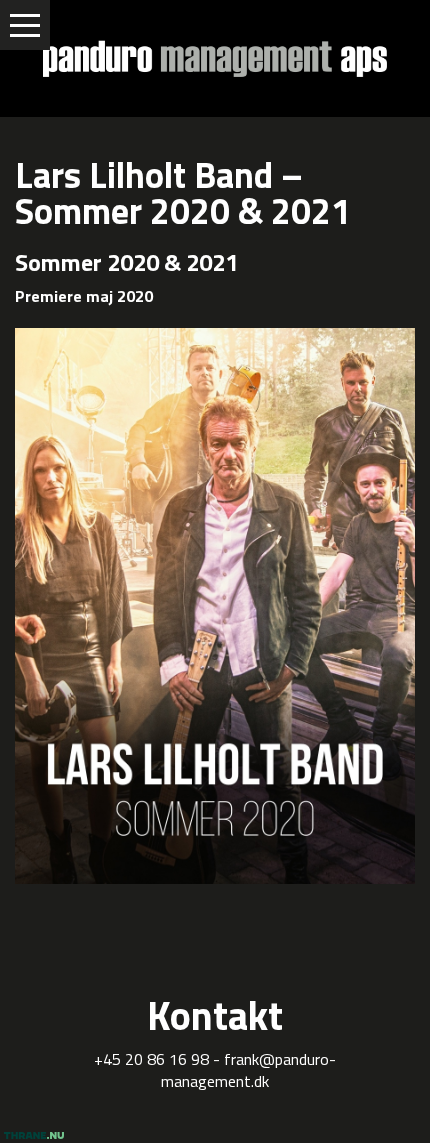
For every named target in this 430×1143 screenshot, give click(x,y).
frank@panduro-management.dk (248, 1070)
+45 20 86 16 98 (151, 1059)
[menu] (25, 25)
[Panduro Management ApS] (215, 58)
